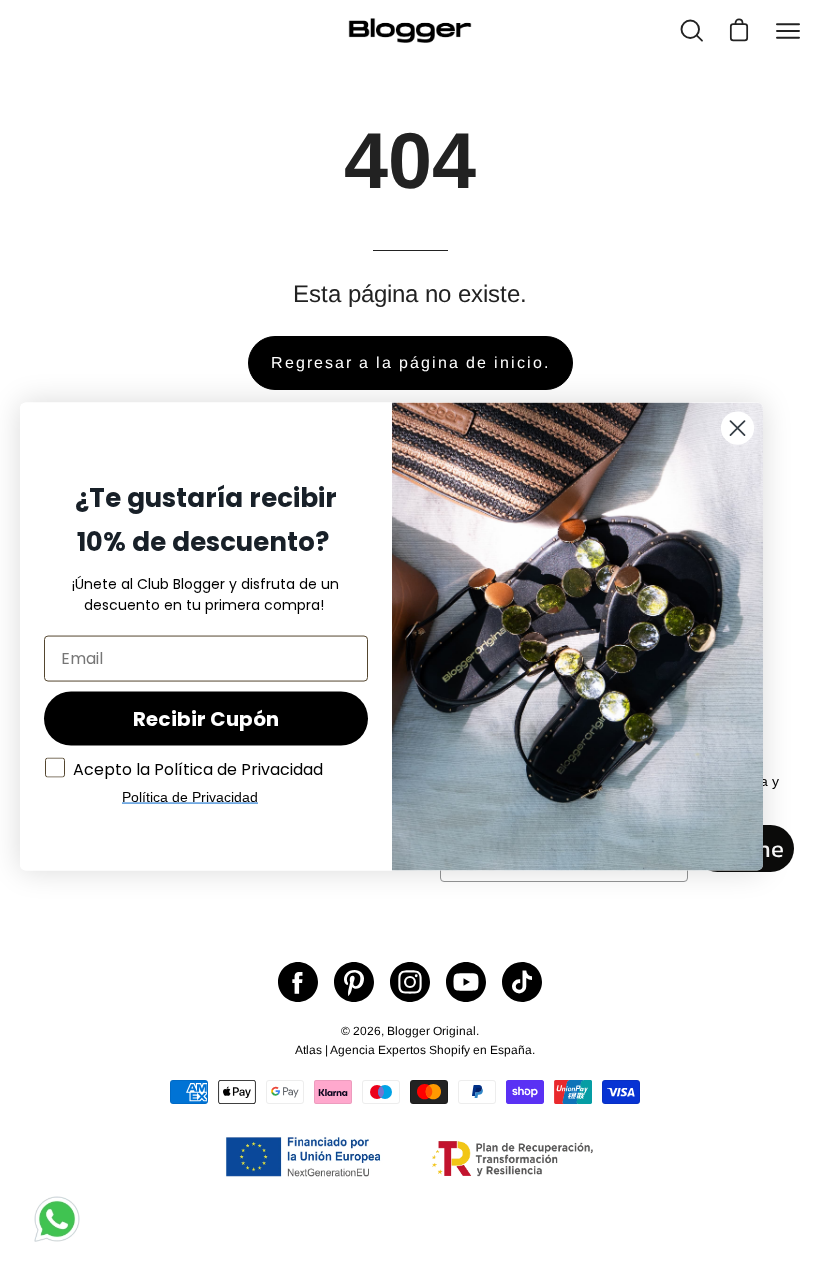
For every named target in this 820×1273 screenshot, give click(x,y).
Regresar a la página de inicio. (410, 362)
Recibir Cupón (206, 718)
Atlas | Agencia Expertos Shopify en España (413, 1050)
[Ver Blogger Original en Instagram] (410, 982)
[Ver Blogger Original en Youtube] (466, 982)
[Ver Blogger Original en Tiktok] (522, 982)
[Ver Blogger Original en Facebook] (298, 982)
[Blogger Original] (410, 30)
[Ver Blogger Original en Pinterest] (354, 982)
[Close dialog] (737, 427)
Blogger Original (431, 1031)
